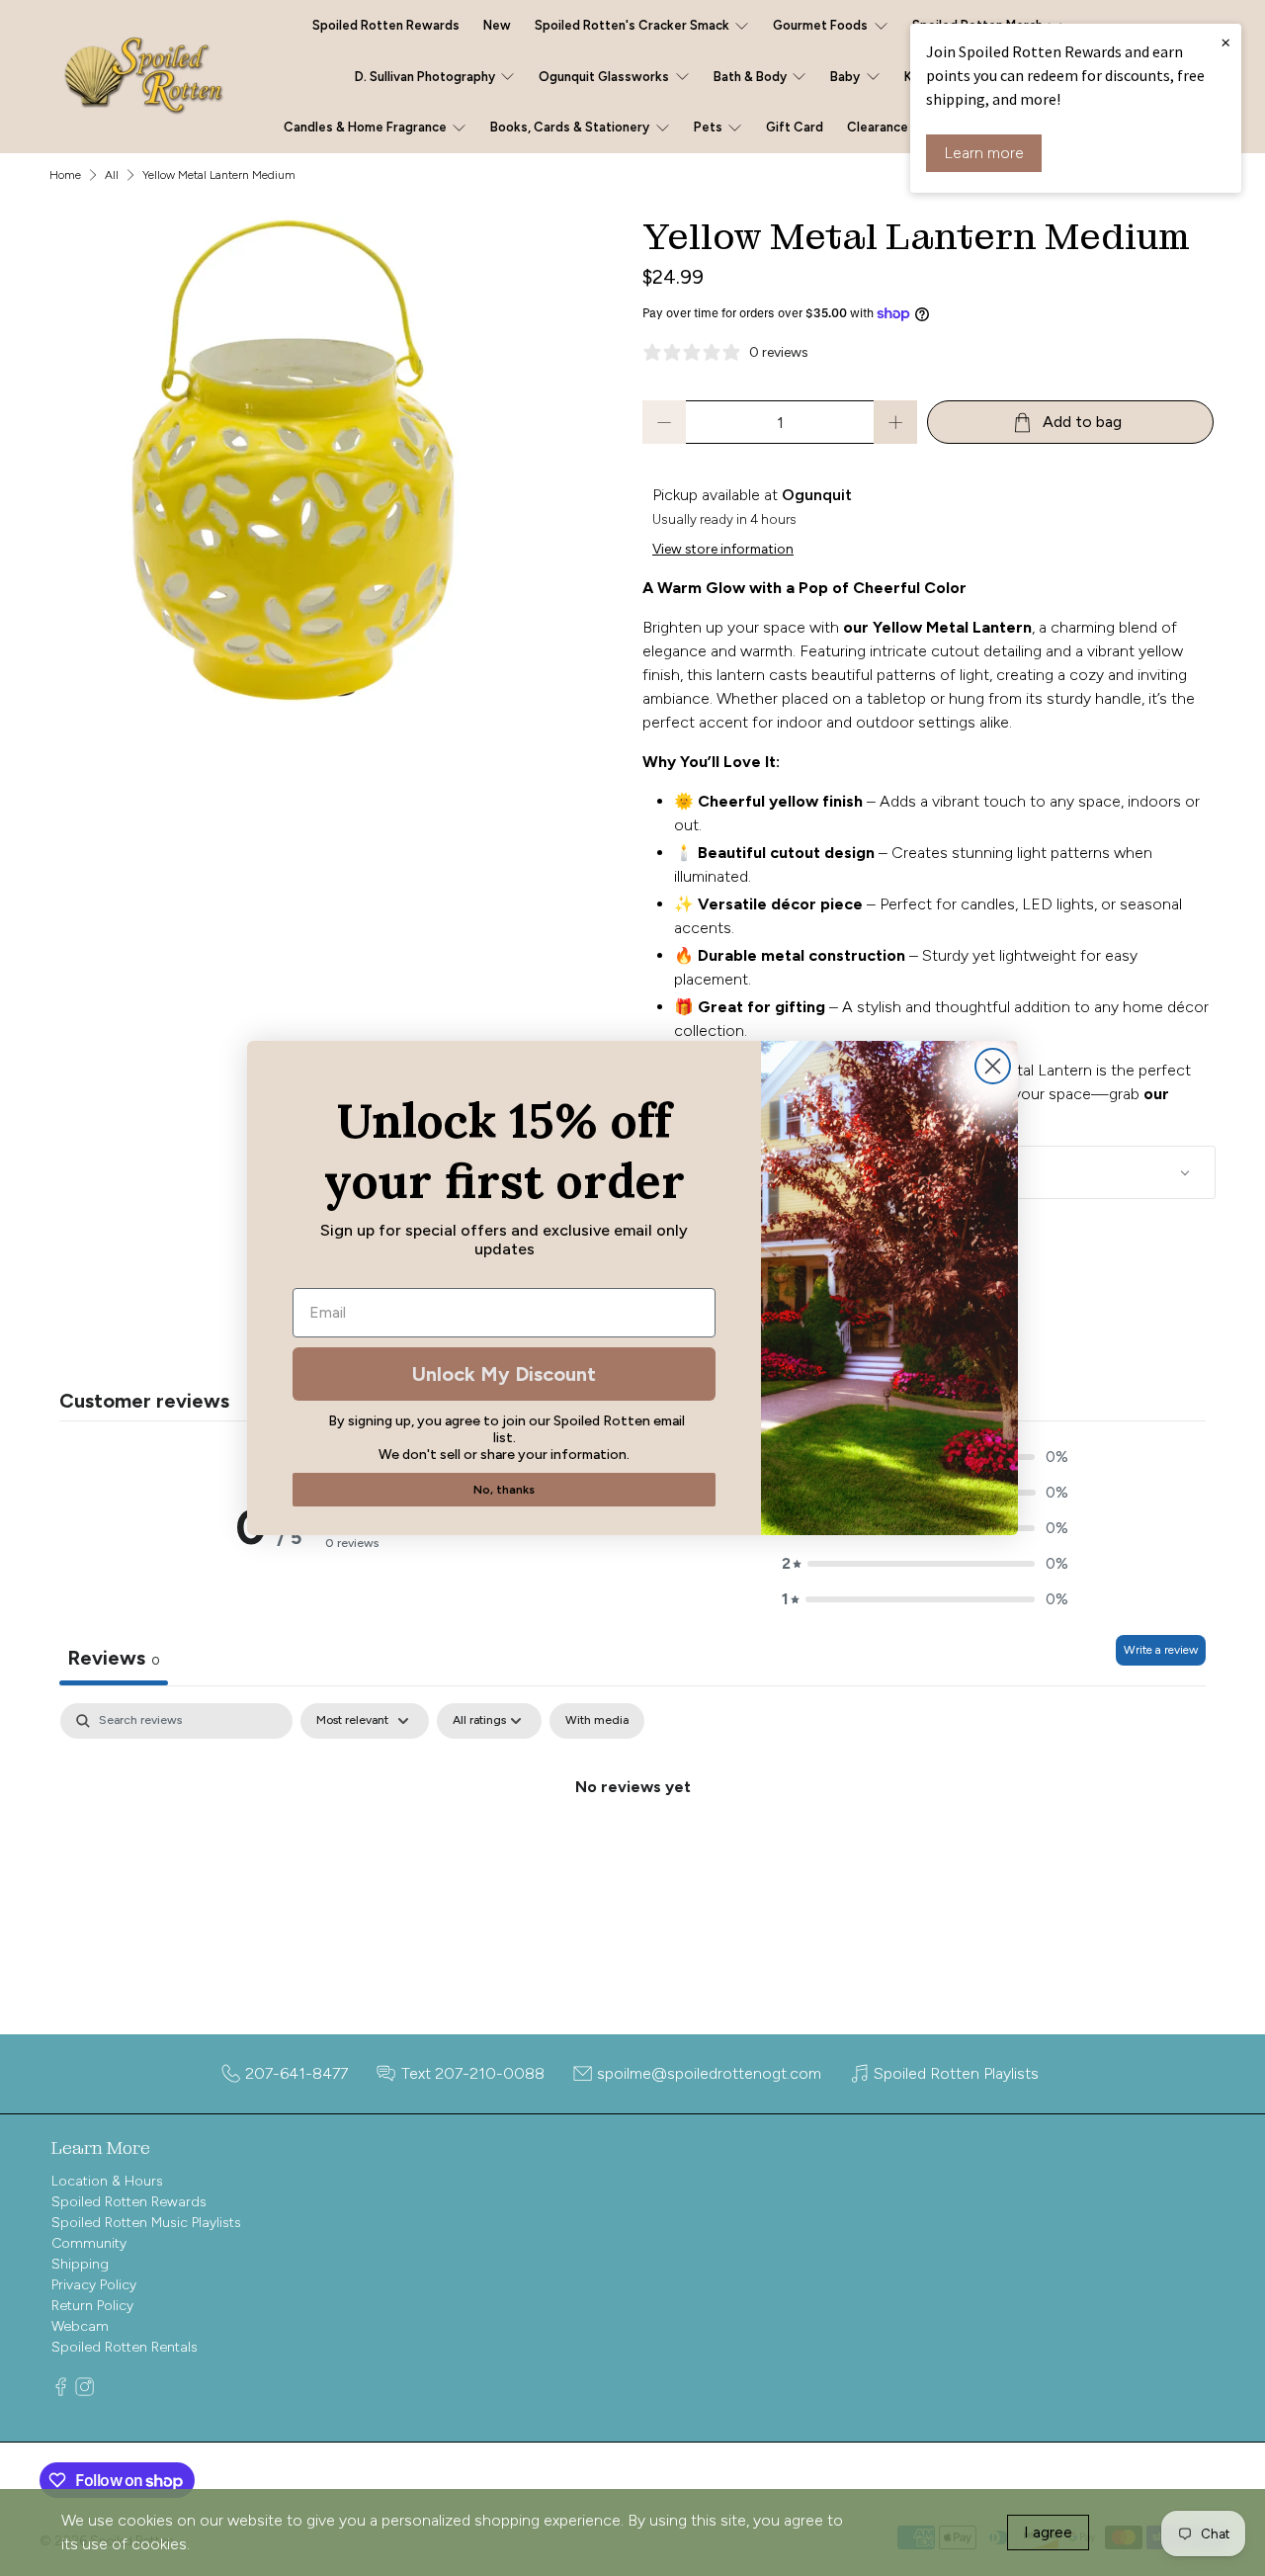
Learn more (984, 153)
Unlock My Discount (504, 1374)
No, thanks (504, 1490)
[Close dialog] (993, 1066)
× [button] (1225, 42)
